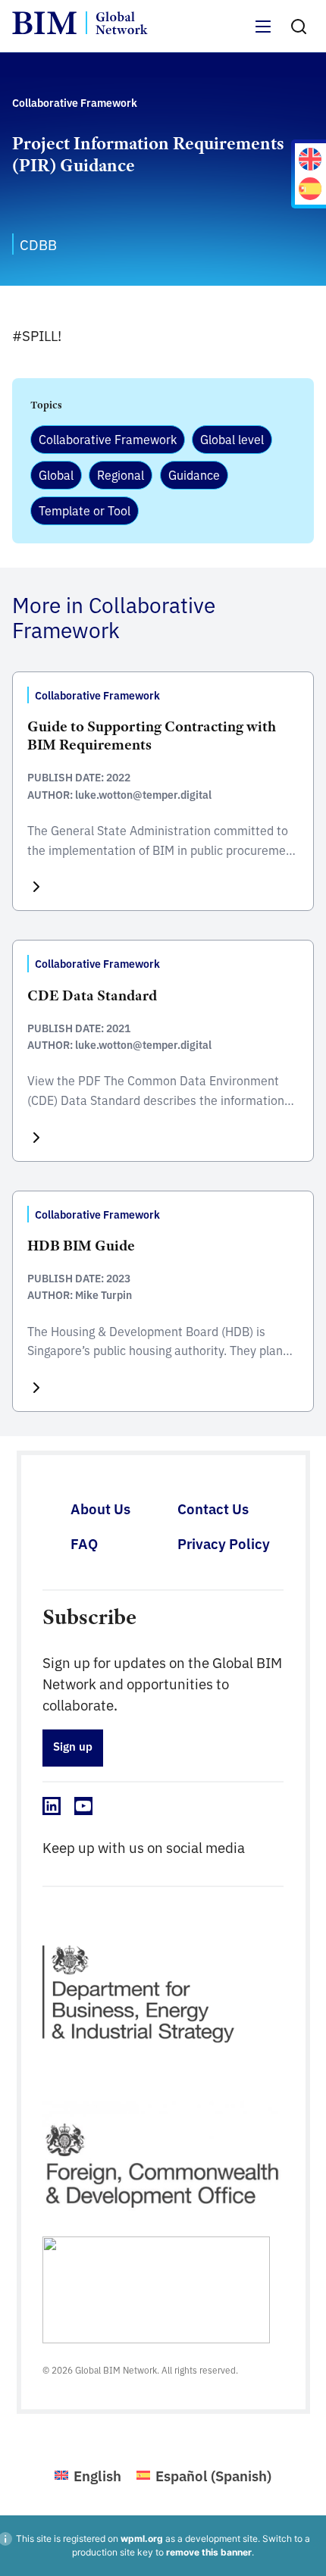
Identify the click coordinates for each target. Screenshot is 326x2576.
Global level (232, 439)
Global (56, 474)
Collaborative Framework (108, 439)
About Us (100, 1508)
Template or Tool (85, 510)
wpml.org (142, 2538)
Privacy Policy (224, 1543)
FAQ (84, 1543)
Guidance (194, 474)
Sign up (73, 1746)
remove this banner (209, 2552)
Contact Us (213, 1508)
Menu (264, 35)
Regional (121, 474)
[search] (299, 27)
